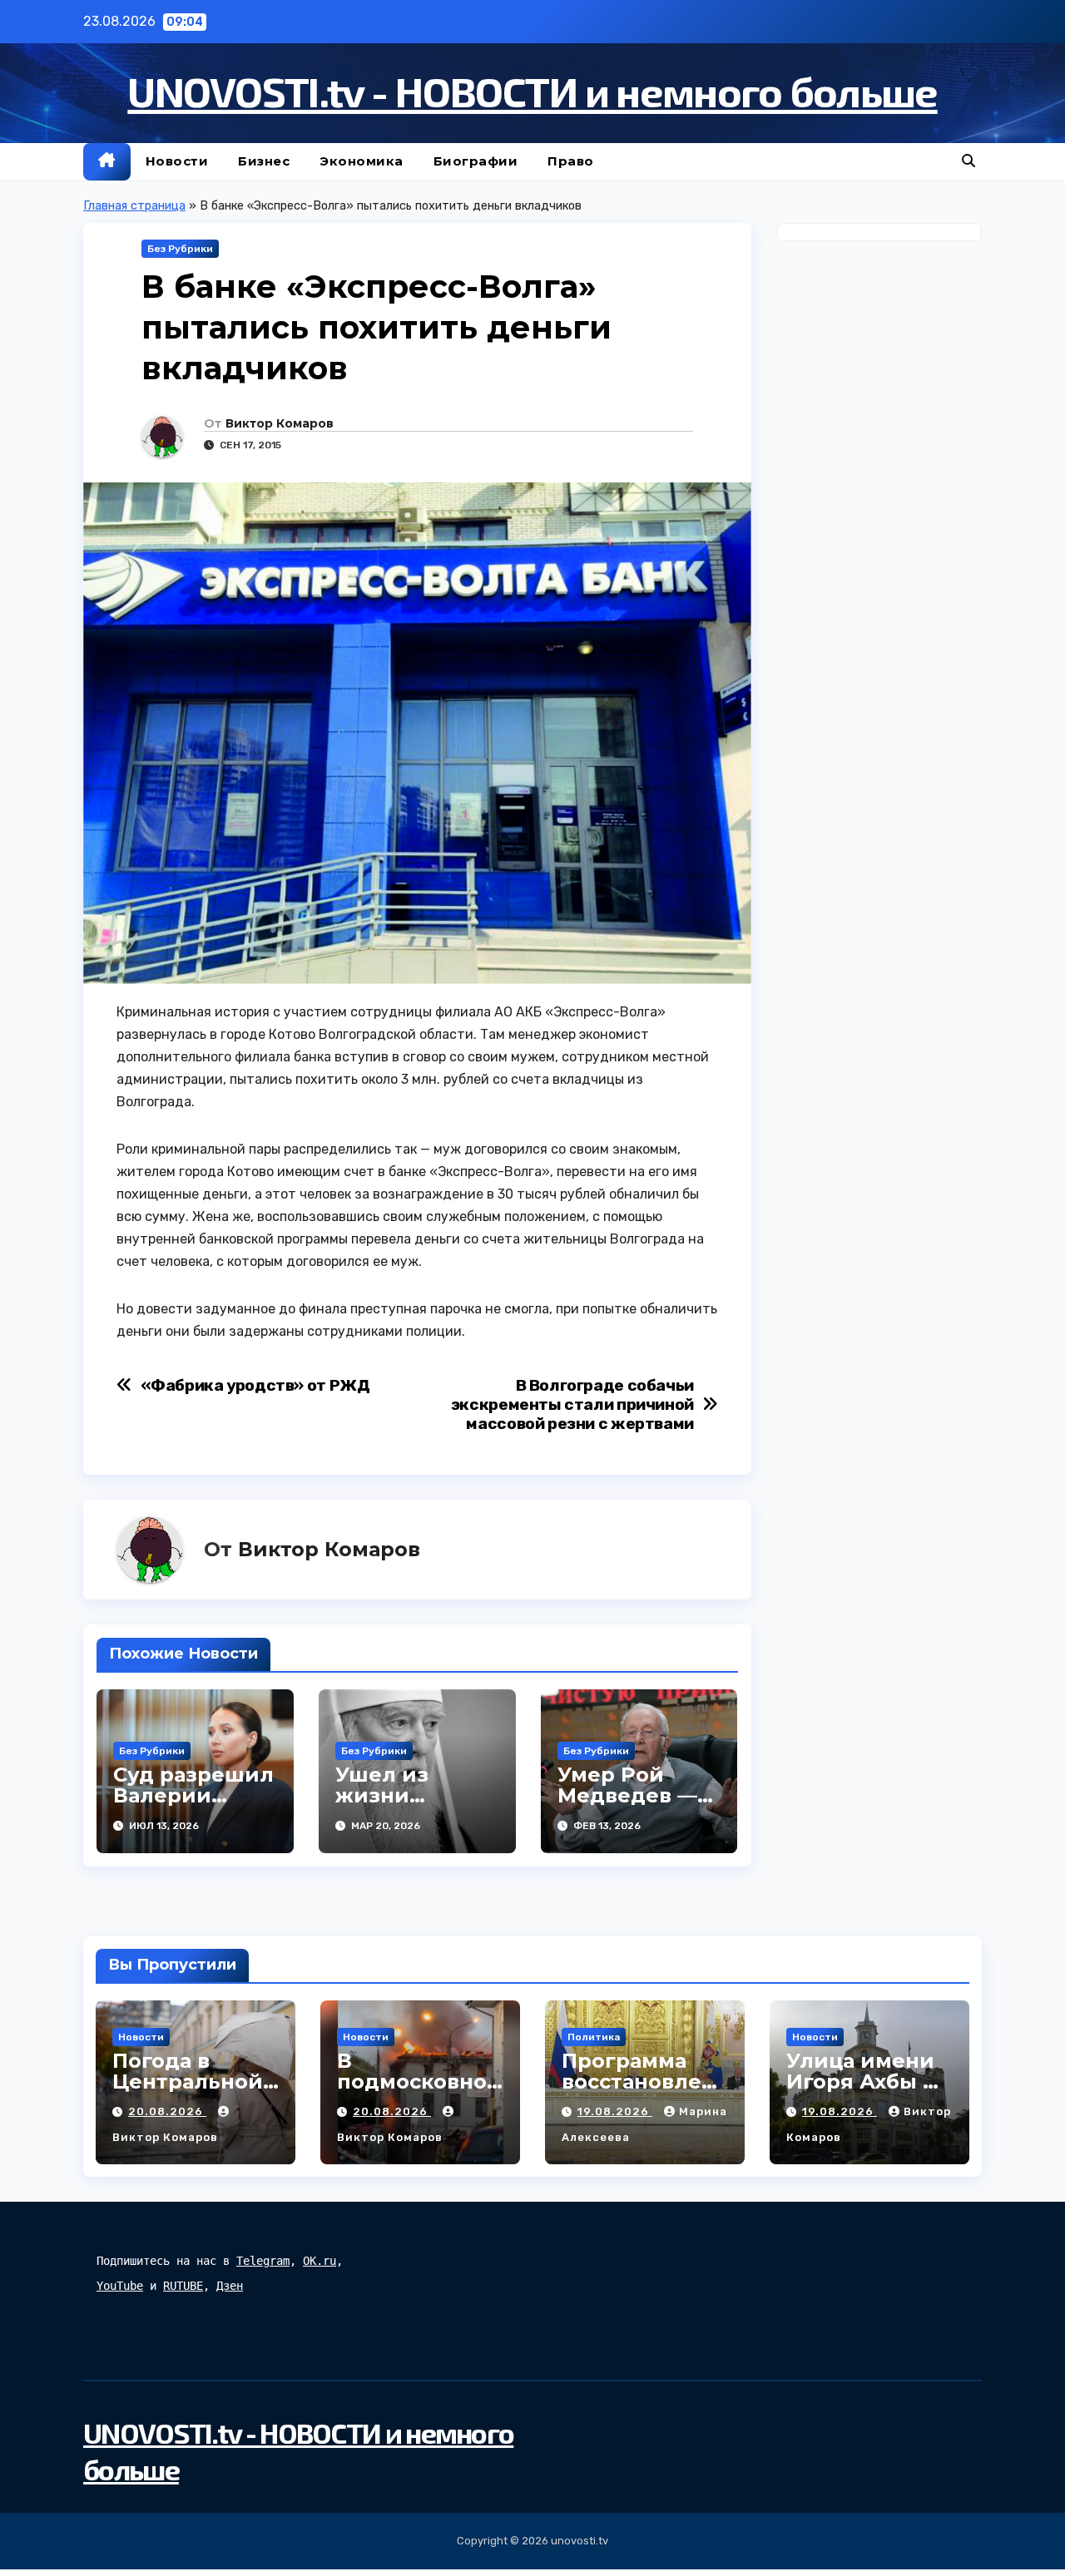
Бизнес (264, 161)
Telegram (263, 2261)
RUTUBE (183, 2286)
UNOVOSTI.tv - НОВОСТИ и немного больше (532, 91)
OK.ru (319, 2261)
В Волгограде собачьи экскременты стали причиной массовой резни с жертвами (572, 1404)
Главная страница (134, 206)
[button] (968, 161)
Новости (177, 161)
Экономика (362, 161)
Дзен (230, 2286)
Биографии (476, 161)
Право (571, 161)
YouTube (120, 2286)
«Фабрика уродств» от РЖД (255, 1385)
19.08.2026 (615, 2111)
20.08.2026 (167, 2111)
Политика (594, 2037)
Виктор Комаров (280, 423)
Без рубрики (180, 249)
